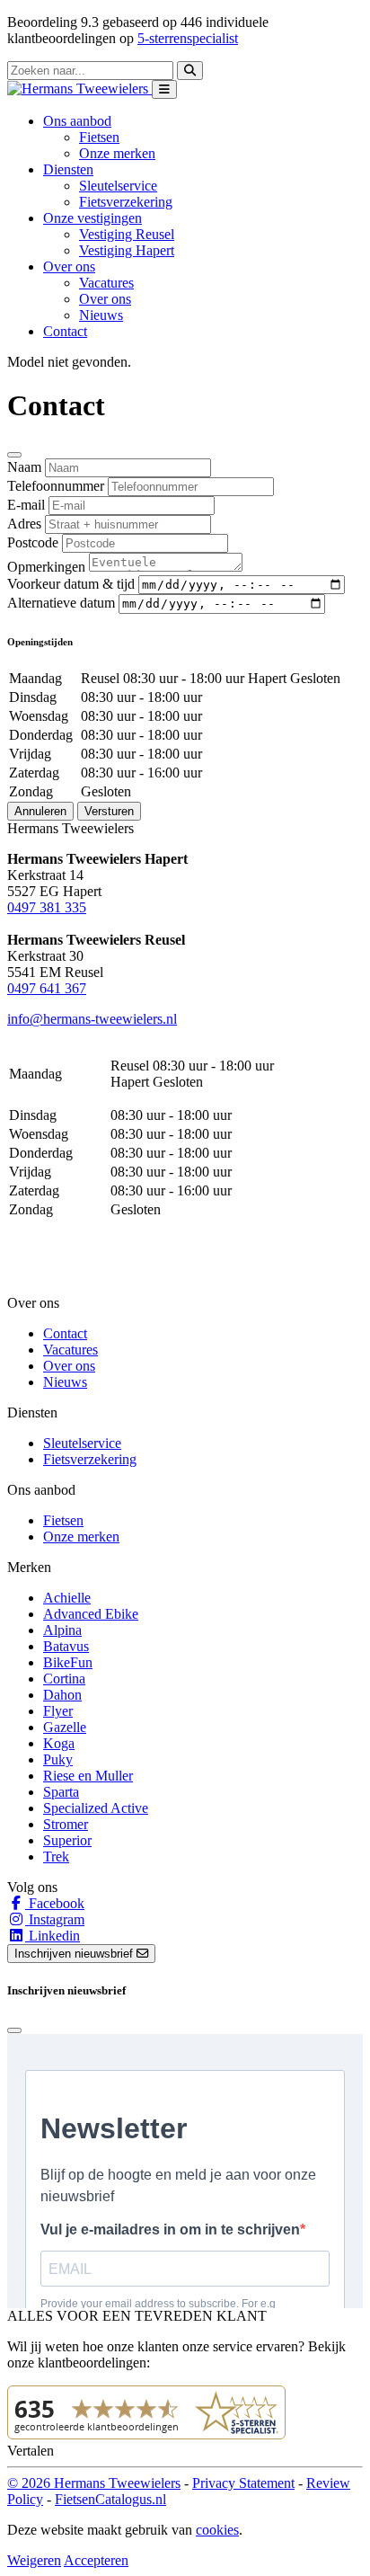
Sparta (61, 1792)
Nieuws (101, 315)
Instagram (55, 1919)
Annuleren (40, 811)
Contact (65, 331)
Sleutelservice (118, 186)
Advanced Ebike (91, 1614)
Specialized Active (96, 1808)
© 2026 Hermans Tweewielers (94, 2483)
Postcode (33, 542)
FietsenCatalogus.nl (110, 2499)
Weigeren (34, 2560)
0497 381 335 (47, 907)
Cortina (64, 1679)
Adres (24, 524)
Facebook (55, 1903)
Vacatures (106, 283)
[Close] (14, 455)
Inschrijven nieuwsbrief (75, 1954)
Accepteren (96, 2560)
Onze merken (117, 153)
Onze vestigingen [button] (92, 218)
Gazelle (65, 1727)
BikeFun (68, 1662)
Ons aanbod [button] (77, 121)
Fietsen (99, 137)
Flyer (58, 1711)
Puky (58, 1759)
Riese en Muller (88, 1776)
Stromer (66, 1824)
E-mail (26, 505)
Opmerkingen (46, 567)
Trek (56, 1856)
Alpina (62, 1630)
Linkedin (53, 1936)
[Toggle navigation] (164, 89)
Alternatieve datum (61, 603)
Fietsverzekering (126, 202)
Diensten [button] (68, 169)
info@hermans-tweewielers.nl (92, 1019)
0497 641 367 (47, 988)
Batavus (66, 1646)
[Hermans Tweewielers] (79, 89)
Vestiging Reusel (127, 234)
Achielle (67, 1598)
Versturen (109, 811)
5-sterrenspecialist (188, 38)
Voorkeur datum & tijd (71, 584)
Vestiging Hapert (127, 250)
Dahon (62, 1695)
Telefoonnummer (56, 486)
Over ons (105, 299)
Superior (67, 1840)
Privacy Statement (243, 2483)
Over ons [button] (69, 266)
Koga (59, 1743)
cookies (217, 2530)
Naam (24, 467)
